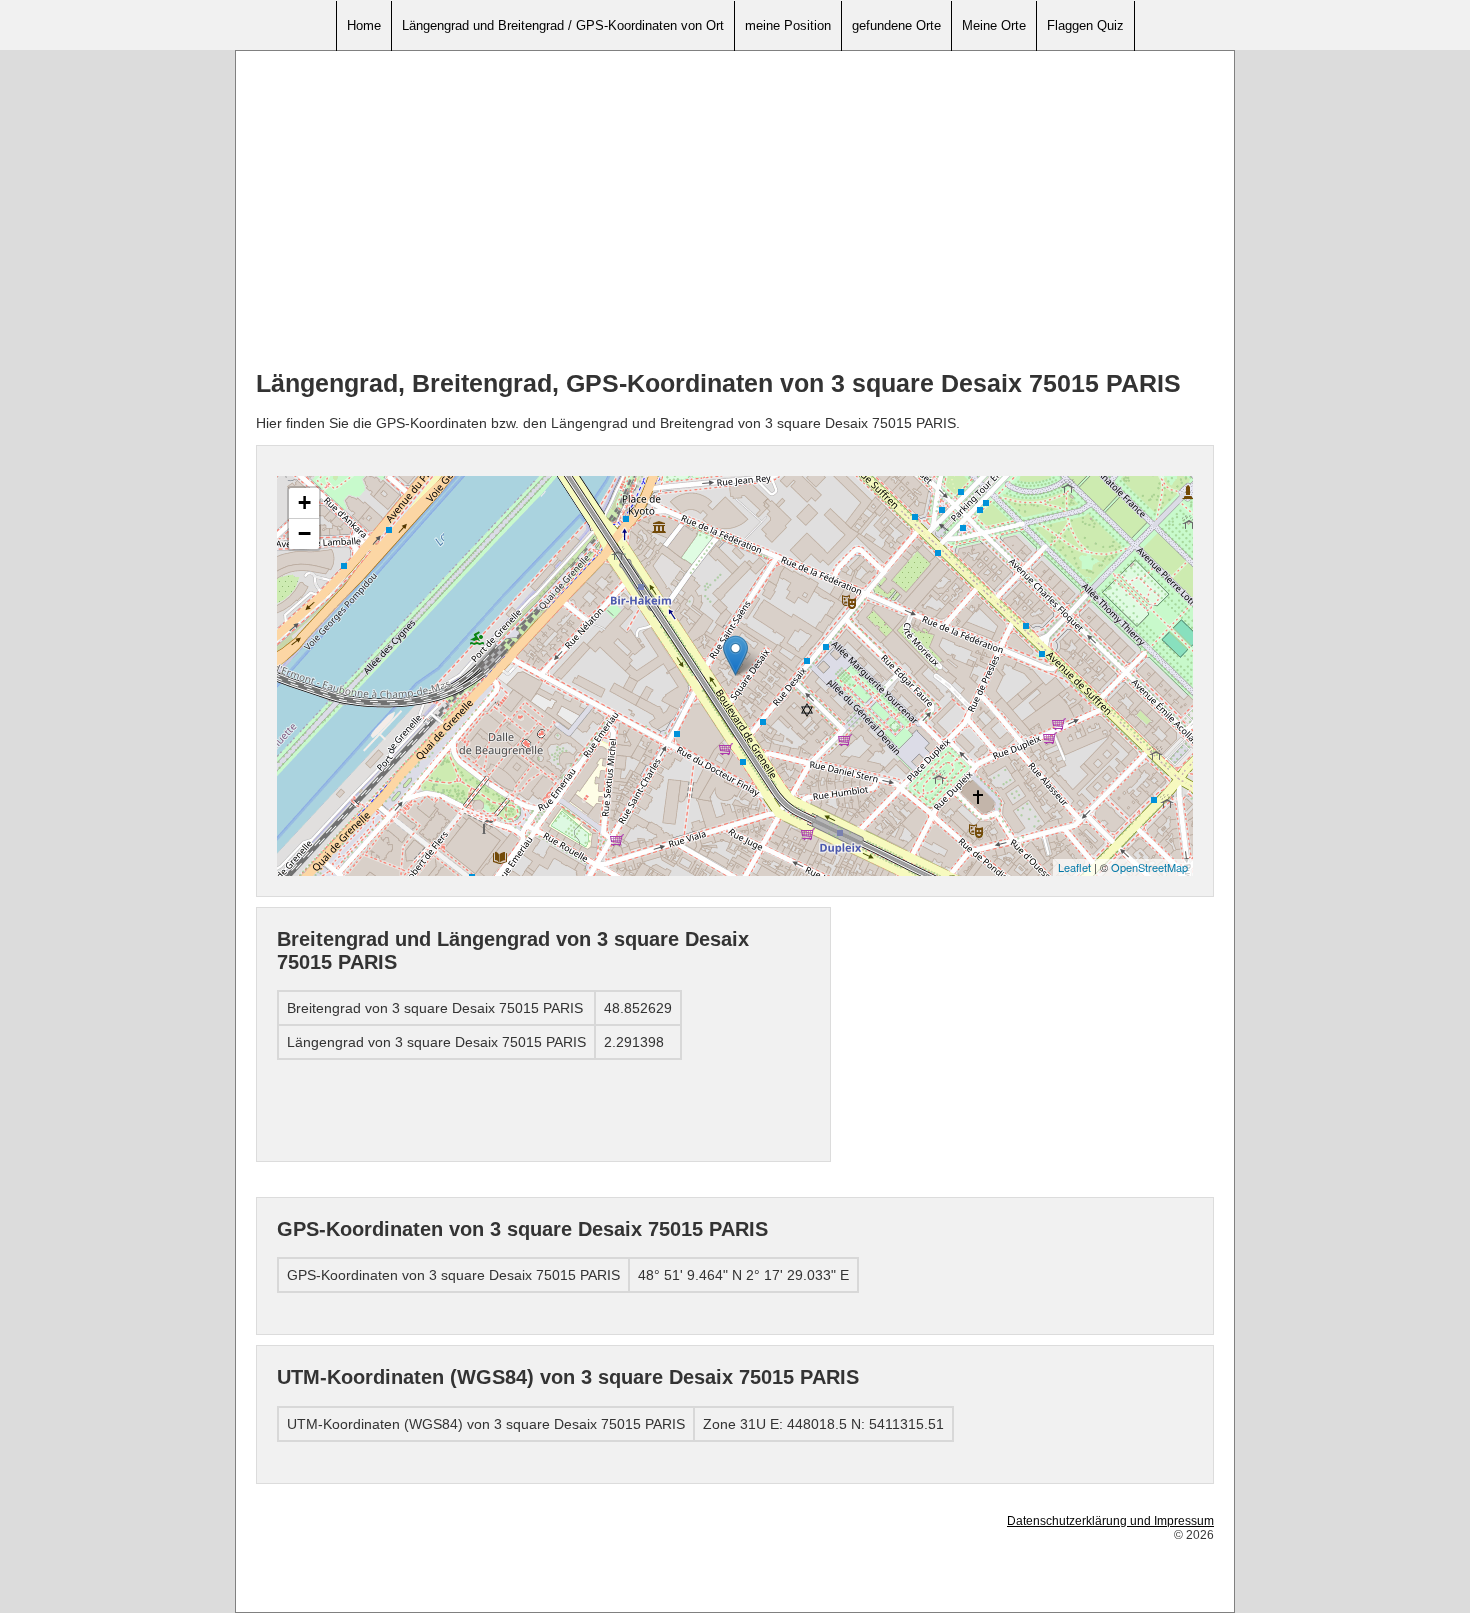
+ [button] (304, 502)
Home (364, 25)
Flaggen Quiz (1085, 25)
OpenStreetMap (1149, 867)
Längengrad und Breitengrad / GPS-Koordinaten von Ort (563, 25)
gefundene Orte (896, 25)
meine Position (788, 25)
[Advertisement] (735, 211)
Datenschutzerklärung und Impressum (1110, 1521)
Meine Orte (994, 25)
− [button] (304, 533)
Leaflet (1074, 867)
